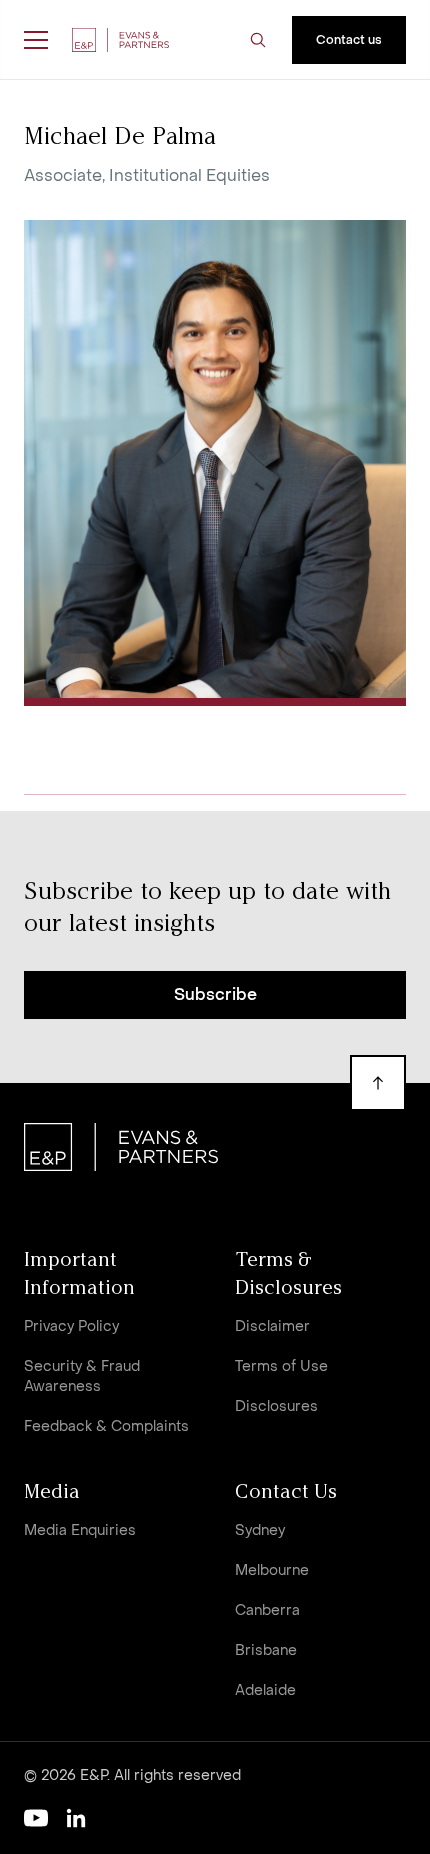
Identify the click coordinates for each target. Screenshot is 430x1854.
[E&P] (120, 40)
